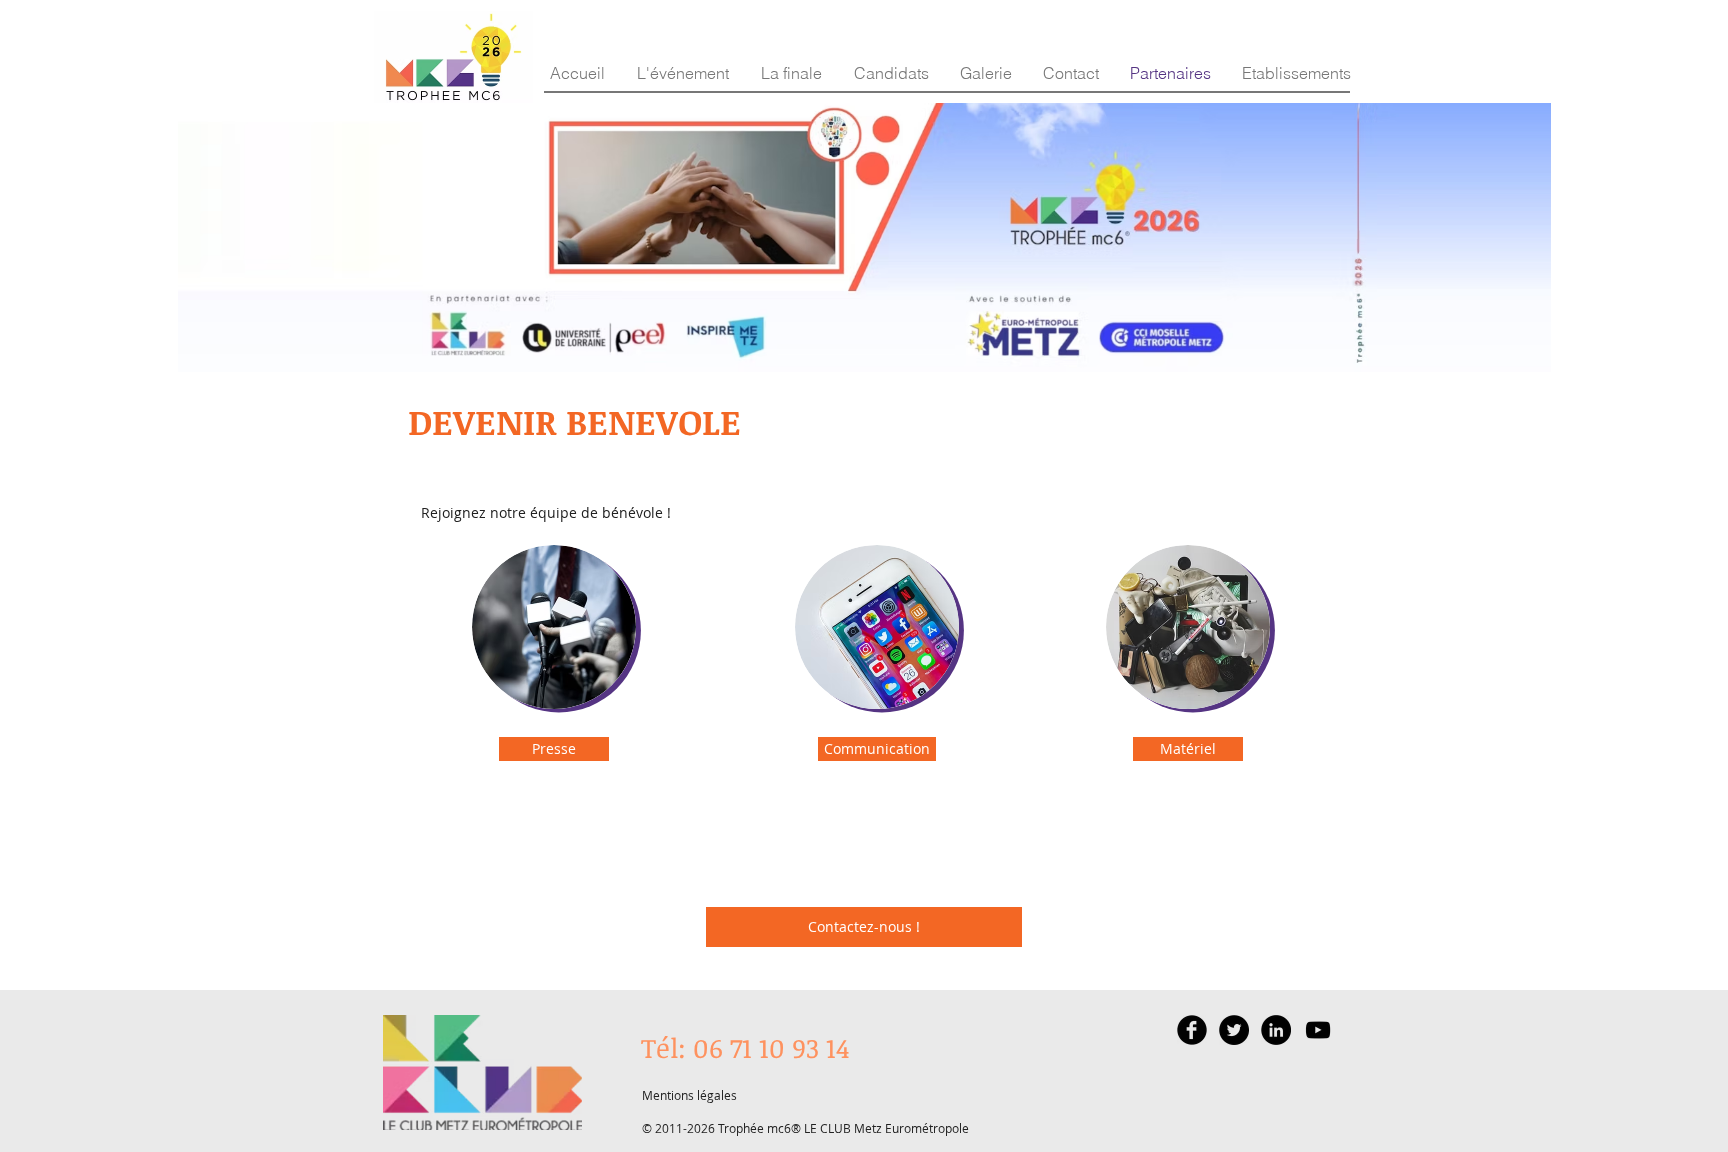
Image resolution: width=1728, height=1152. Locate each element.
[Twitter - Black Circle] (1234, 1030)
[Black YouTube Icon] (1318, 1030)
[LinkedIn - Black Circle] (1276, 1030)
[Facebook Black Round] (1192, 1030)
